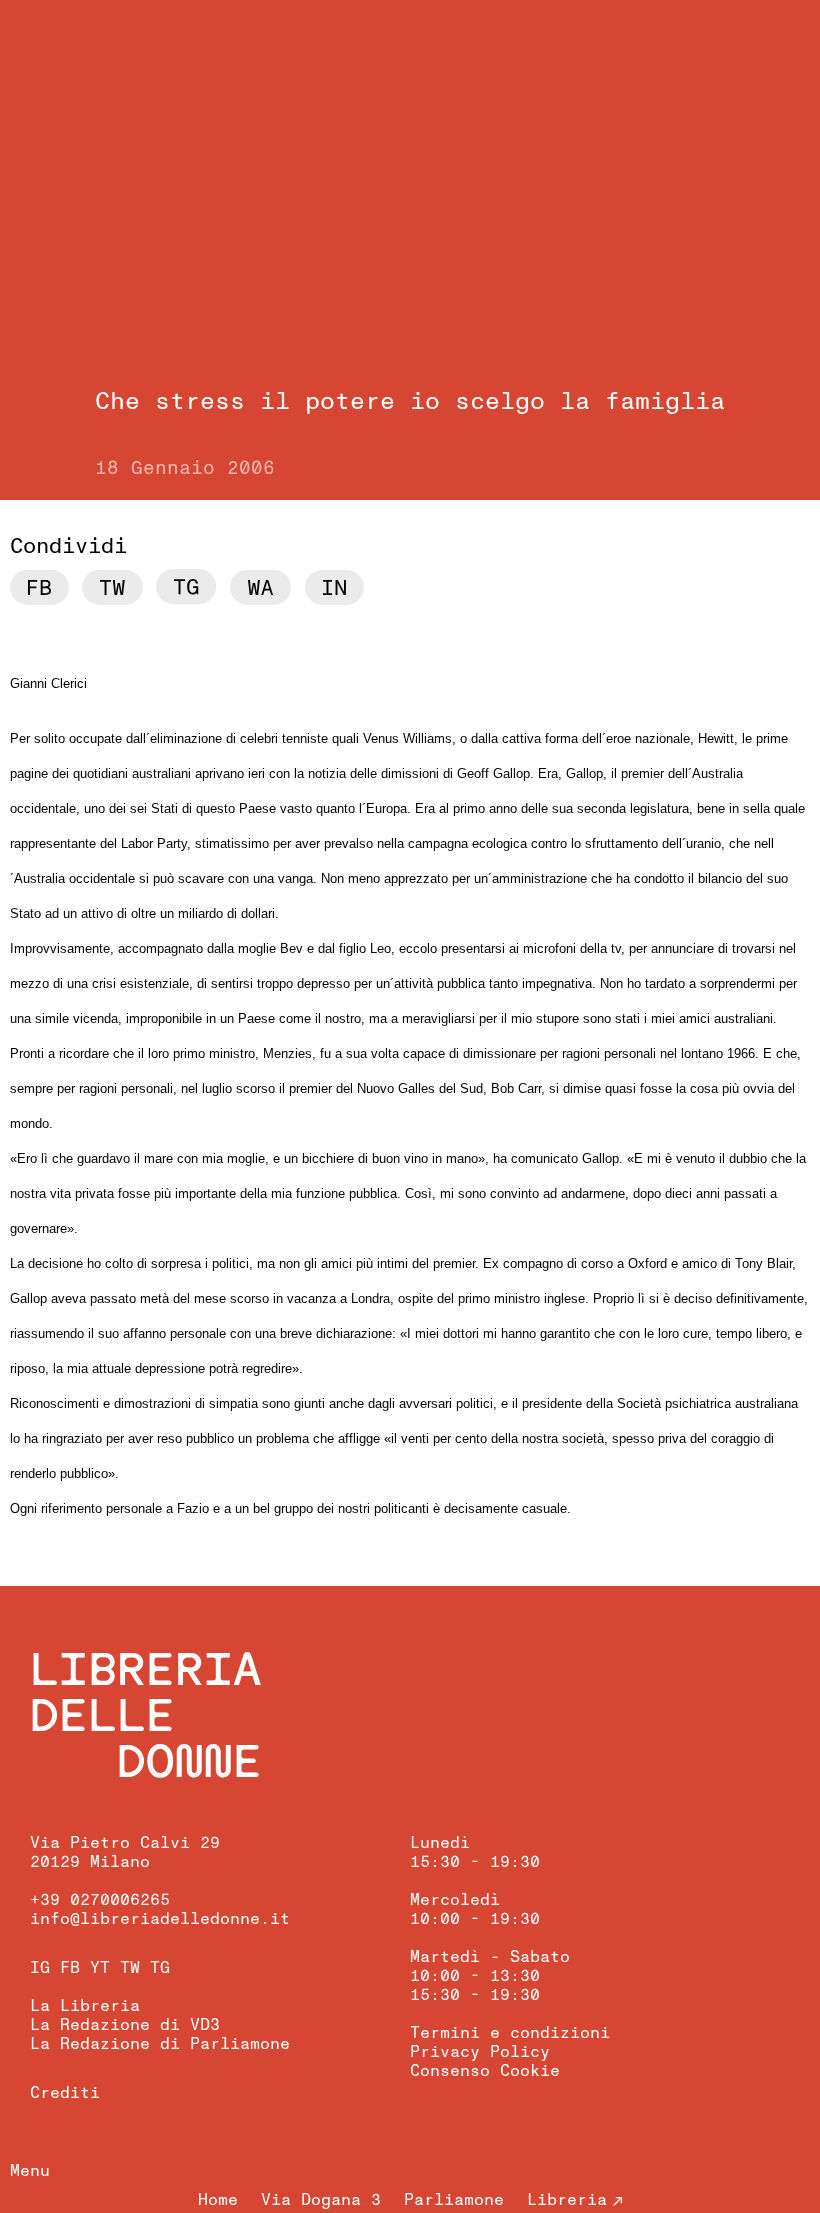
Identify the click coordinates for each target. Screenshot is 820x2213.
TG (160, 1968)
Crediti (65, 2093)
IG (40, 1968)
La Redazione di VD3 (125, 2025)
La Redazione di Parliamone (160, 2044)
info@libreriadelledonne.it (160, 1919)
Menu (30, 2171)
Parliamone (454, 2200)
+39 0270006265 (100, 1900)
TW (130, 1968)
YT (100, 1968)
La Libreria (85, 2006)
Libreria (567, 2200)
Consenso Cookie (485, 2071)
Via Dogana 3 (321, 2200)
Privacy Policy (480, 2052)
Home (218, 2200)
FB (70, 1968)
